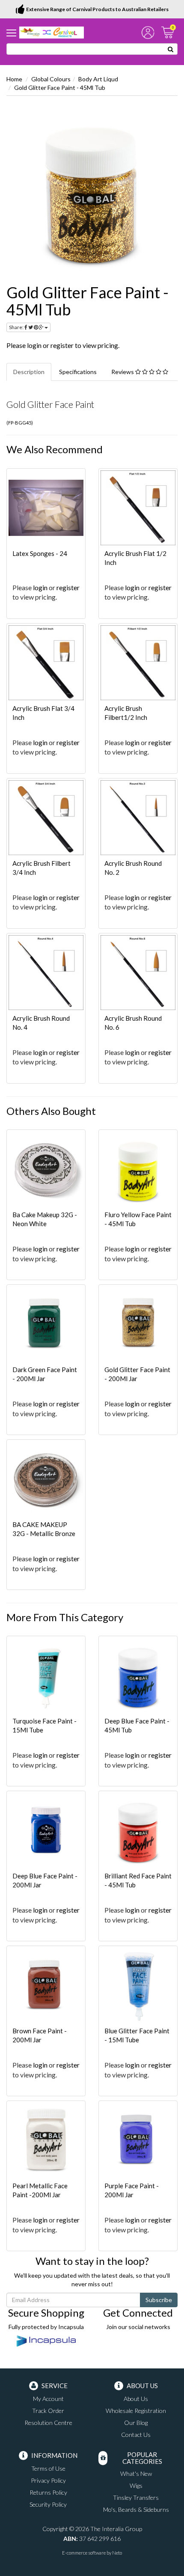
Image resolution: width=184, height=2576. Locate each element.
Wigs (136, 2485)
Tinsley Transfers (136, 2497)
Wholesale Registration (136, 2411)
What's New (136, 2473)
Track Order (48, 2411)
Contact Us (136, 2435)
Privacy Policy (48, 2480)
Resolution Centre (48, 2423)
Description (29, 372)
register (62, 345)
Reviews (123, 372)
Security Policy (48, 2504)
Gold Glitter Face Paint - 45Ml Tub (60, 88)
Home (14, 79)
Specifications (78, 372)
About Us (136, 2399)
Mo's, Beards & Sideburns (136, 2509)
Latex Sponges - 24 (40, 553)
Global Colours (51, 79)
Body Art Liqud (98, 79)
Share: (17, 327)
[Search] (171, 49)
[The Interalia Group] (52, 32)
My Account (48, 2399)
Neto (117, 2553)
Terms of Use (48, 2468)
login (34, 345)
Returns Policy (48, 2492)
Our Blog (136, 2423)
